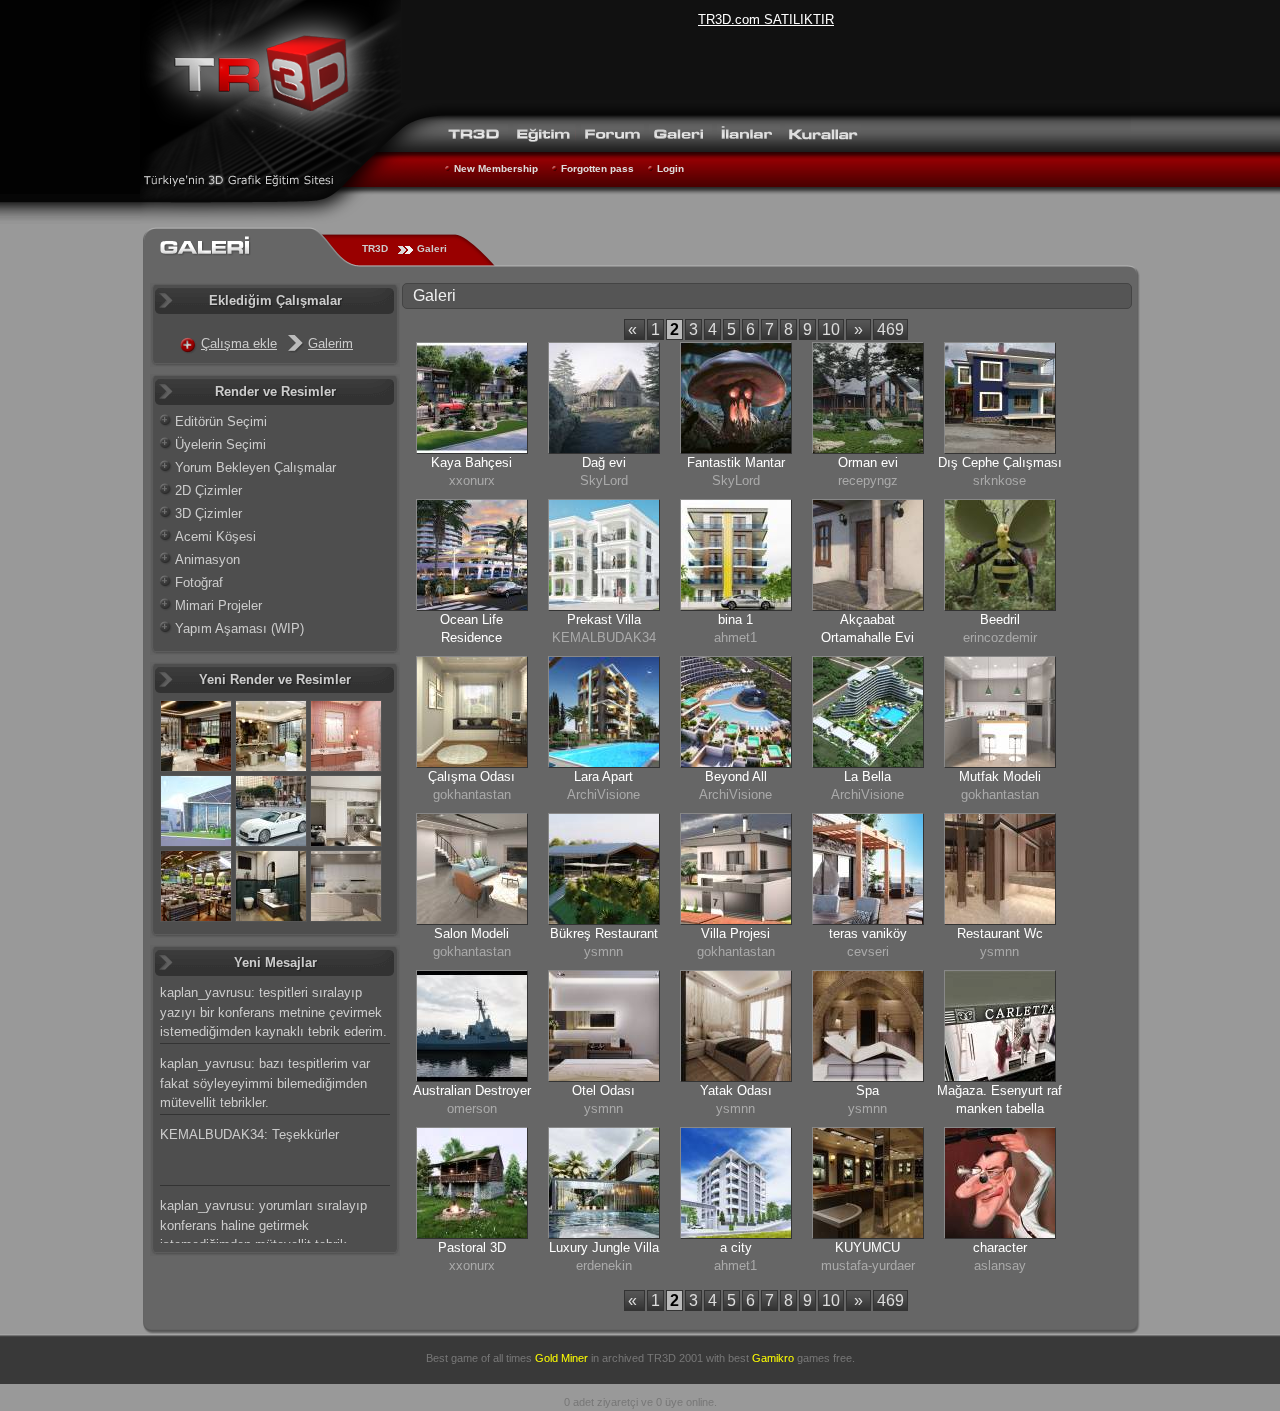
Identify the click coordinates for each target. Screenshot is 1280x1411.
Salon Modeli (471, 933)
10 (831, 329)
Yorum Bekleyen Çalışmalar (255, 467)
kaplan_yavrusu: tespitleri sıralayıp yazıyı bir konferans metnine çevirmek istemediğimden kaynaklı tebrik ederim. (273, 1012)
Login (670, 168)
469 (890, 329)
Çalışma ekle (239, 343)
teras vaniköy (868, 933)
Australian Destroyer (472, 1090)
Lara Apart (603, 776)
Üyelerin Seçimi (220, 444)
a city (736, 1247)
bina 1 (735, 619)
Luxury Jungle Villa (604, 1247)
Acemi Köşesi (215, 536)
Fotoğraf (199, 582)
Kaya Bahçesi (471, 462)
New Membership (496, 168)
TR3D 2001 (675, 1358)
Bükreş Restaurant (604, 933)
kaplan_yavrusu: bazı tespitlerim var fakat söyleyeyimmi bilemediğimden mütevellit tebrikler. (265, 1083)
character (1000, 1247)
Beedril (1000, 619)
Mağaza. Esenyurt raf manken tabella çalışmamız (999, 1108)
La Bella (867, 776)
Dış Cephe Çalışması (1000, 462)
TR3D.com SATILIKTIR (766, 19)
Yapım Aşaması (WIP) (239, 628)
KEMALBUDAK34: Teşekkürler (249, 1134)
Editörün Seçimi (221, 421)
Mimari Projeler (218, 605)
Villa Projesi (735, 933)
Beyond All (736, 776)
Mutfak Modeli (1000, 776)
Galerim (330, 343)
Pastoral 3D (472, 1247)
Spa (867, 1090)
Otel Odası (603, 1090)
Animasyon (207, 559)
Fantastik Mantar (736, 462)
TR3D (375, 248)
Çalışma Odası (471, 776)
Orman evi (868, 462)
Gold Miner (561, 1358)
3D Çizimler (208, 513)
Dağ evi (604, 462)
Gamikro (773, 1358)
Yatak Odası (736, 1090)
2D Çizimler (208, 490)
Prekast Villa (604, 619)
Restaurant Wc (1000, 933)
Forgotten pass (597, 168)
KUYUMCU (867, 1247)
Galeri (432, 248)
